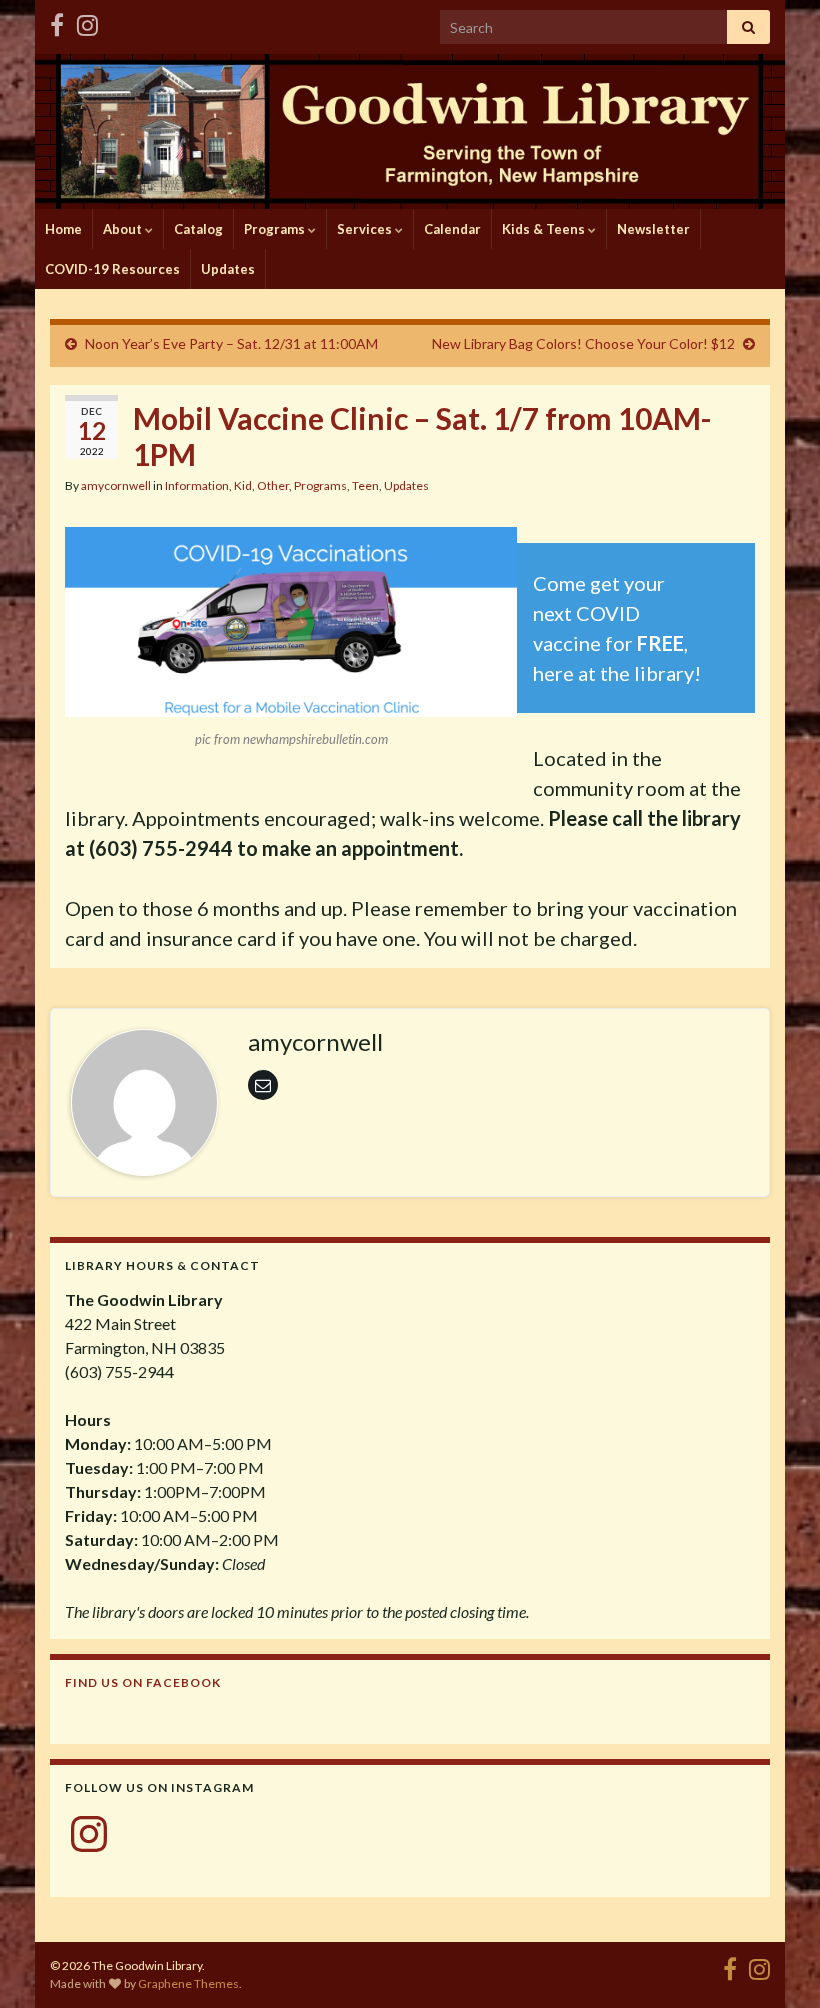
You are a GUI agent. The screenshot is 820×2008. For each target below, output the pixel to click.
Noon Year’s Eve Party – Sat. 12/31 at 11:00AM (231, 343)
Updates (228, 269)
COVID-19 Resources (112, 269)
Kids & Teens (545, 229)
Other (273, 485)
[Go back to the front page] (410, 131)
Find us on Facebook (143, 1682)
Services (366, 229)
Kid (243, 485)
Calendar (452, 229)
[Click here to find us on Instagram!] (87, 21)
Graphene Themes (188, 1983)
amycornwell (116, 485)
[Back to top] (775, 1963)
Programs (276, 229)
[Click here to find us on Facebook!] (57, 21)
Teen (365, 485)
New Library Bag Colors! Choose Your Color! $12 (583, 343)
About (124, 229)
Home (63, 229)
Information (197, 485)
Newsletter (653, 229)
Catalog (198, 229)
